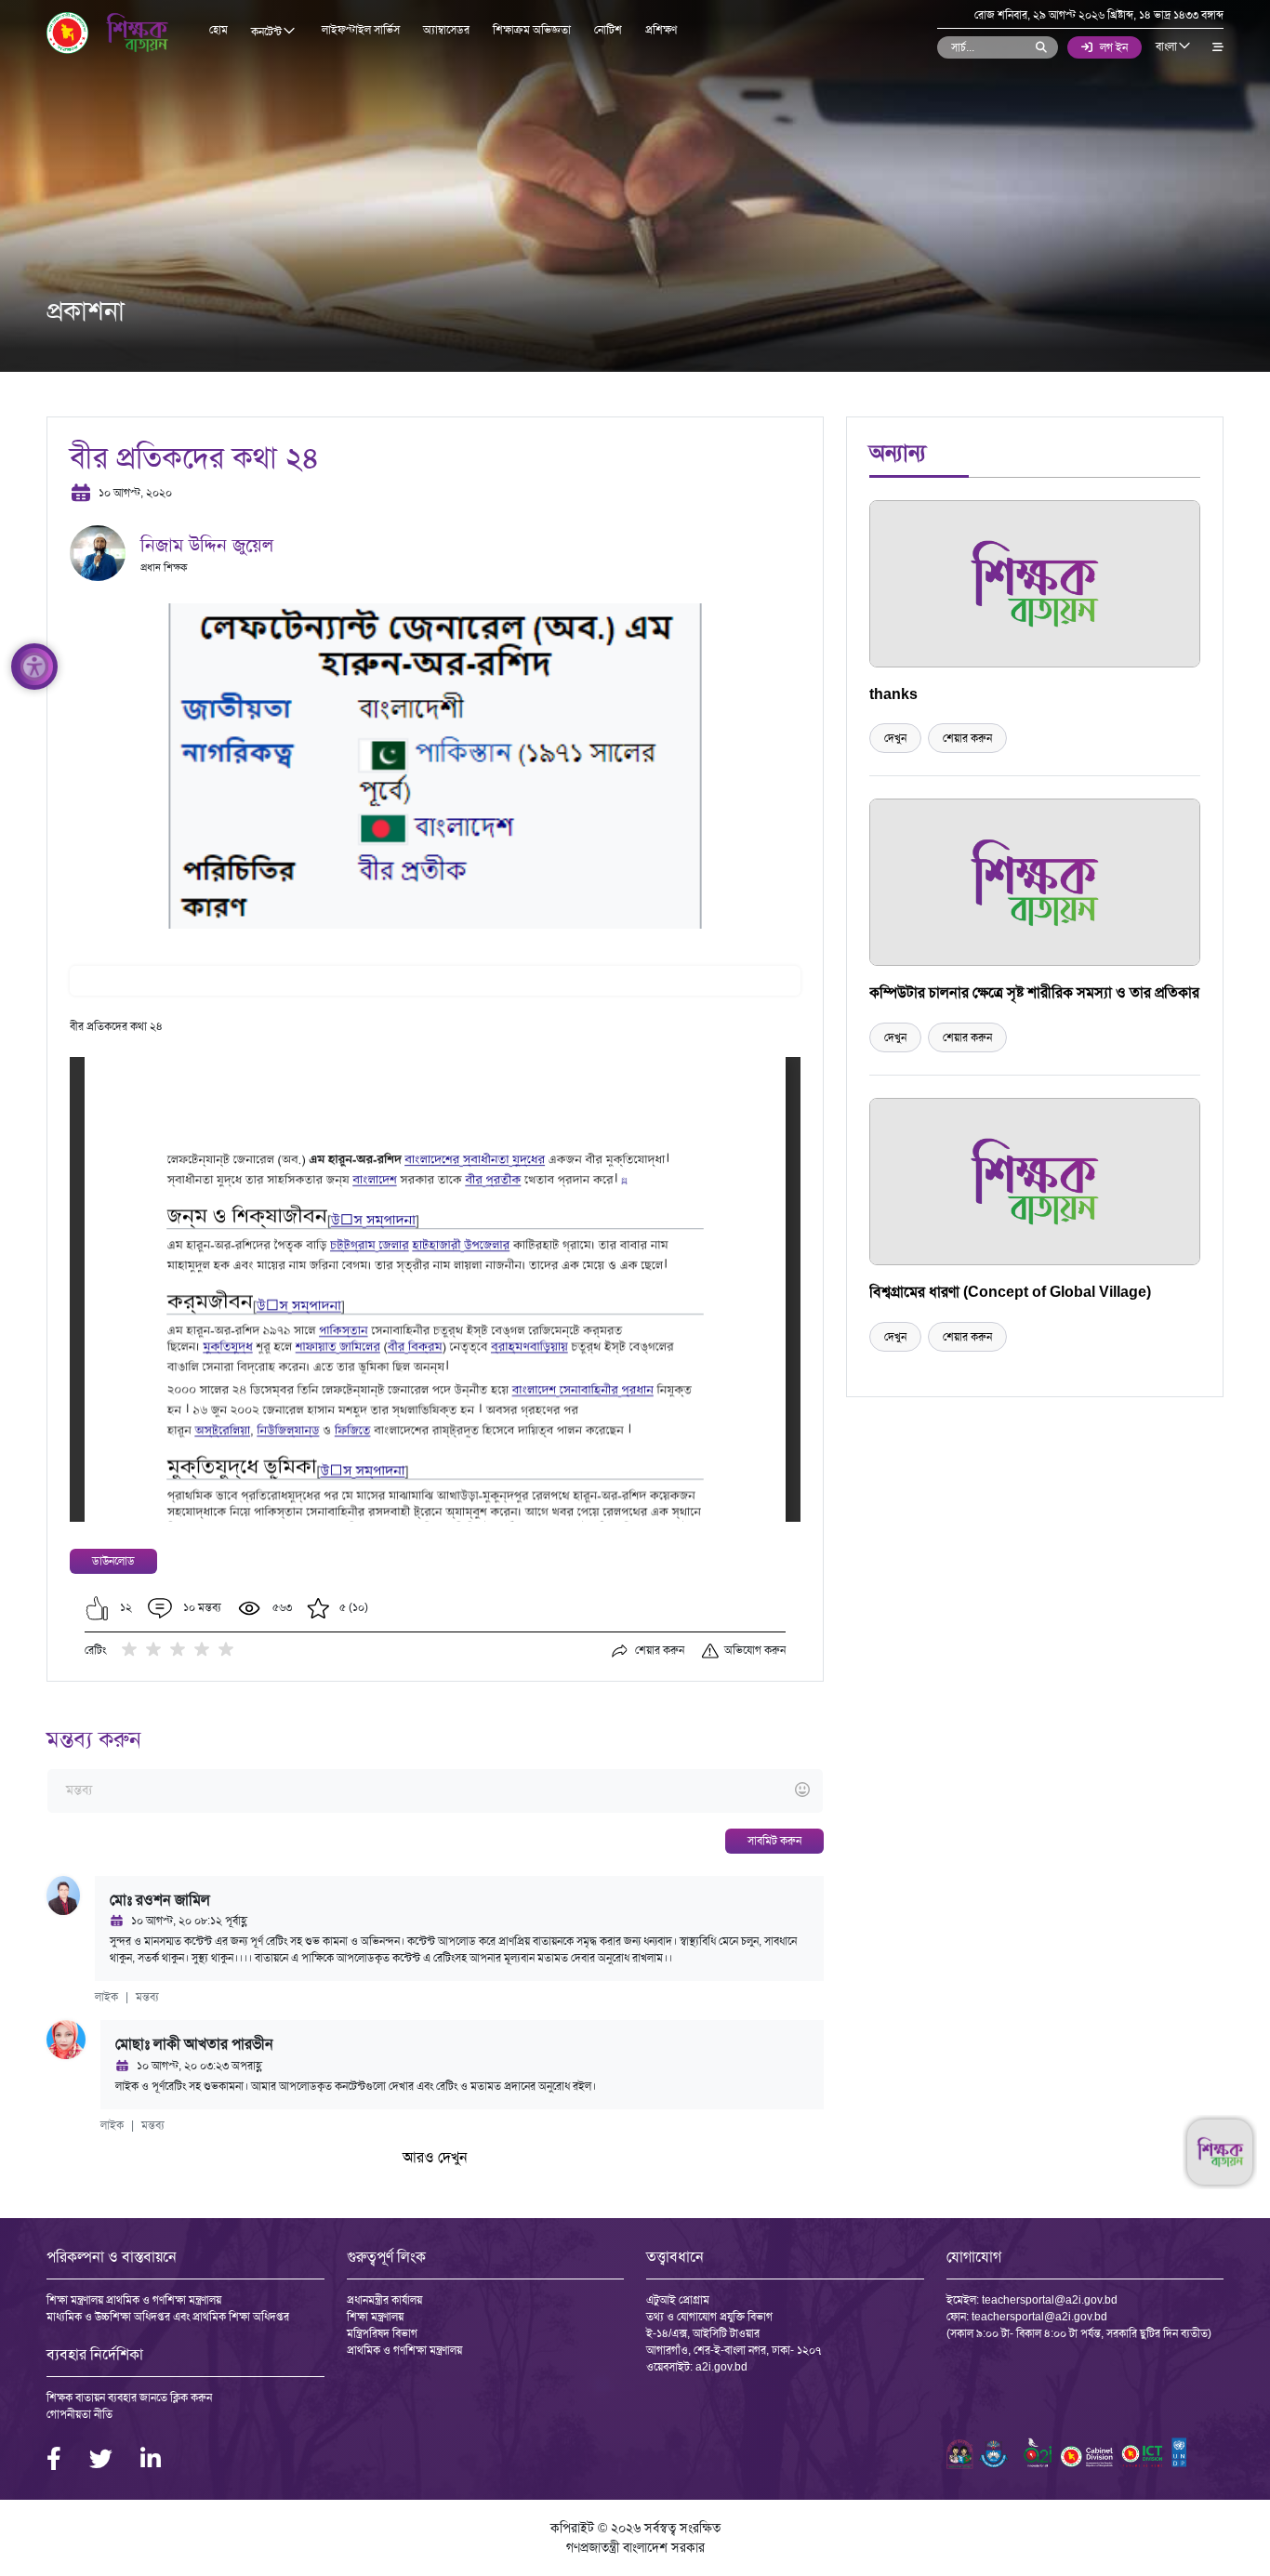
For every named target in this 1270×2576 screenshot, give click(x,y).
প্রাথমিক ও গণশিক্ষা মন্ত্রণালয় (404, 2350)
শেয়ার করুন (967, 738)
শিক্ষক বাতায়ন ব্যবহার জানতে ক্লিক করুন (129, 2398)
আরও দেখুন (435, 2157)
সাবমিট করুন (774, 1841)
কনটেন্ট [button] (268, 32)
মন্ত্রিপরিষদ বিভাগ (382, 2333)
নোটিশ (608, 30)
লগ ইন (1114, 47)
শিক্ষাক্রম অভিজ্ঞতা (532, 30)
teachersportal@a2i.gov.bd (1050, 2300)
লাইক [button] (106, 1997)
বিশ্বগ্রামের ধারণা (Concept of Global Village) (1010, 1292)
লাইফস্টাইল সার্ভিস (361, 30)
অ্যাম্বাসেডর (446, 30)
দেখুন (895, 738)
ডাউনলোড (113, 1561)
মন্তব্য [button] (147, 1997)
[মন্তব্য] (435, 1791)
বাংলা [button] (1168, 46)
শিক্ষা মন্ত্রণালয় (375, 2317)
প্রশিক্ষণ (661, 30)
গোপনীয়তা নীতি (79, 2414)
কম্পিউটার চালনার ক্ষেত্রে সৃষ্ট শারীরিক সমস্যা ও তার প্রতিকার (1034, 992)
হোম (218, 30)
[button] (97, 1608)
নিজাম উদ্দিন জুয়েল (207, 545)
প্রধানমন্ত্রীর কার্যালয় (384, 2300)
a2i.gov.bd (721, 2367)
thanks (893, 694)
